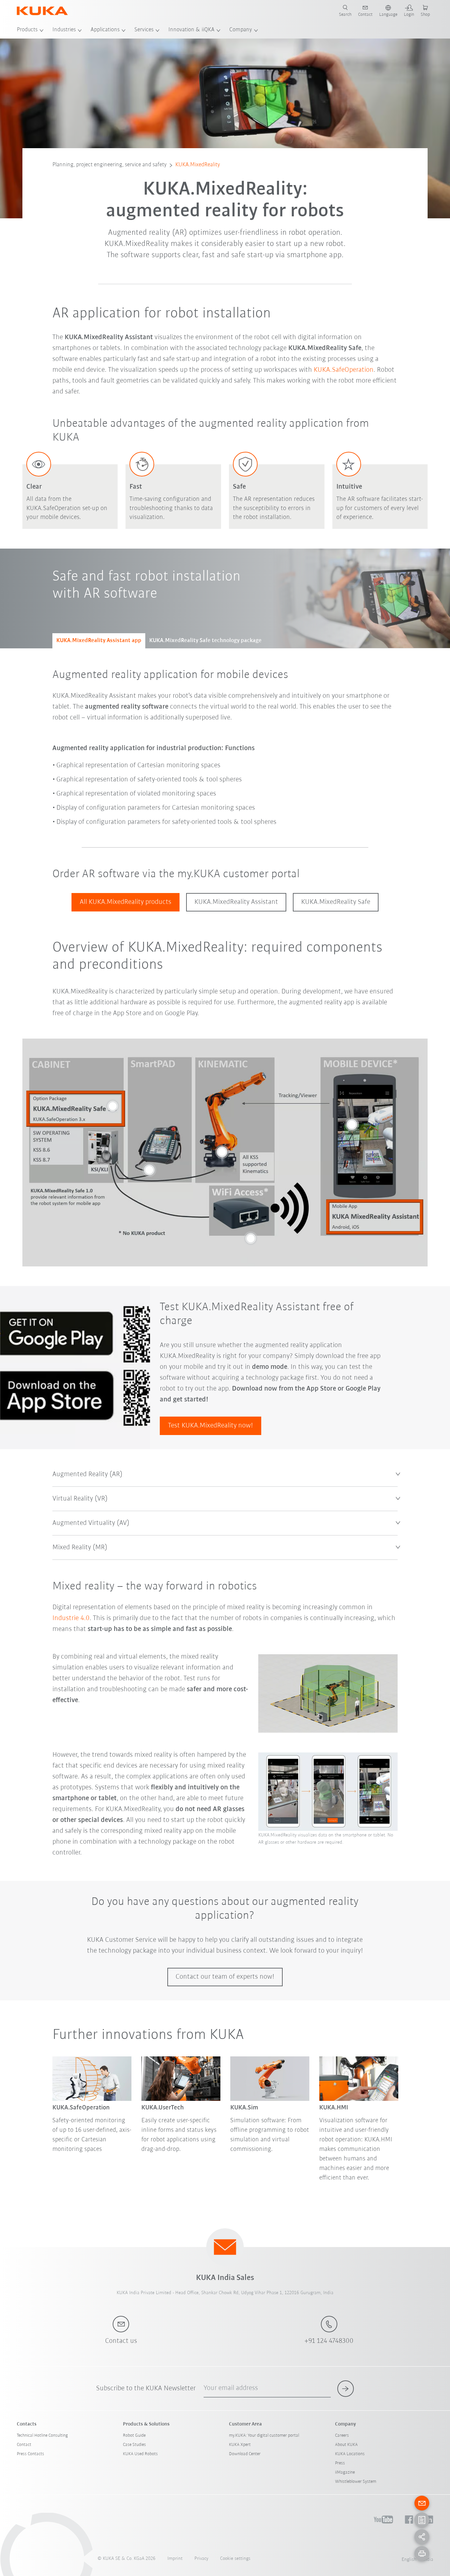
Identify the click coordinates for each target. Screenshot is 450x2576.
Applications (105, 30)
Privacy (201, 2559)
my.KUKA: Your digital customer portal (264, 2436)
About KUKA (346, 2445)
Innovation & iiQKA (191, 30)
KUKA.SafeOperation (344, 370)
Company (241, 30)
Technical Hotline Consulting (42, 2436)
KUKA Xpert (240, 2445)
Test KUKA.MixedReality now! (211, 1426)
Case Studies (134, 2445)
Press (340, 2463)
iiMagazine (345, 2472)
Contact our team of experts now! (225, 1977)
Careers (342, 2436)
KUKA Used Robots (140, 2454)
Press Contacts (30, 2454)
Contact (24, 2445)
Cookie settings (235, 2559)
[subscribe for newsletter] (346, 2389)
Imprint (175, 2559)
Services (144, 30)
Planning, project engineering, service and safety (110, 165)
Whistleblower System (356, 2482)
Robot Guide (134, 2436)
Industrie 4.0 (71, 1618)
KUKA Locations (350, 2454)
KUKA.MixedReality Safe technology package (205, 641)
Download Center (245, 2454)
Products (27, 30)
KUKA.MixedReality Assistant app (99, 641)
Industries (64, 30)
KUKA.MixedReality (198, 165)
